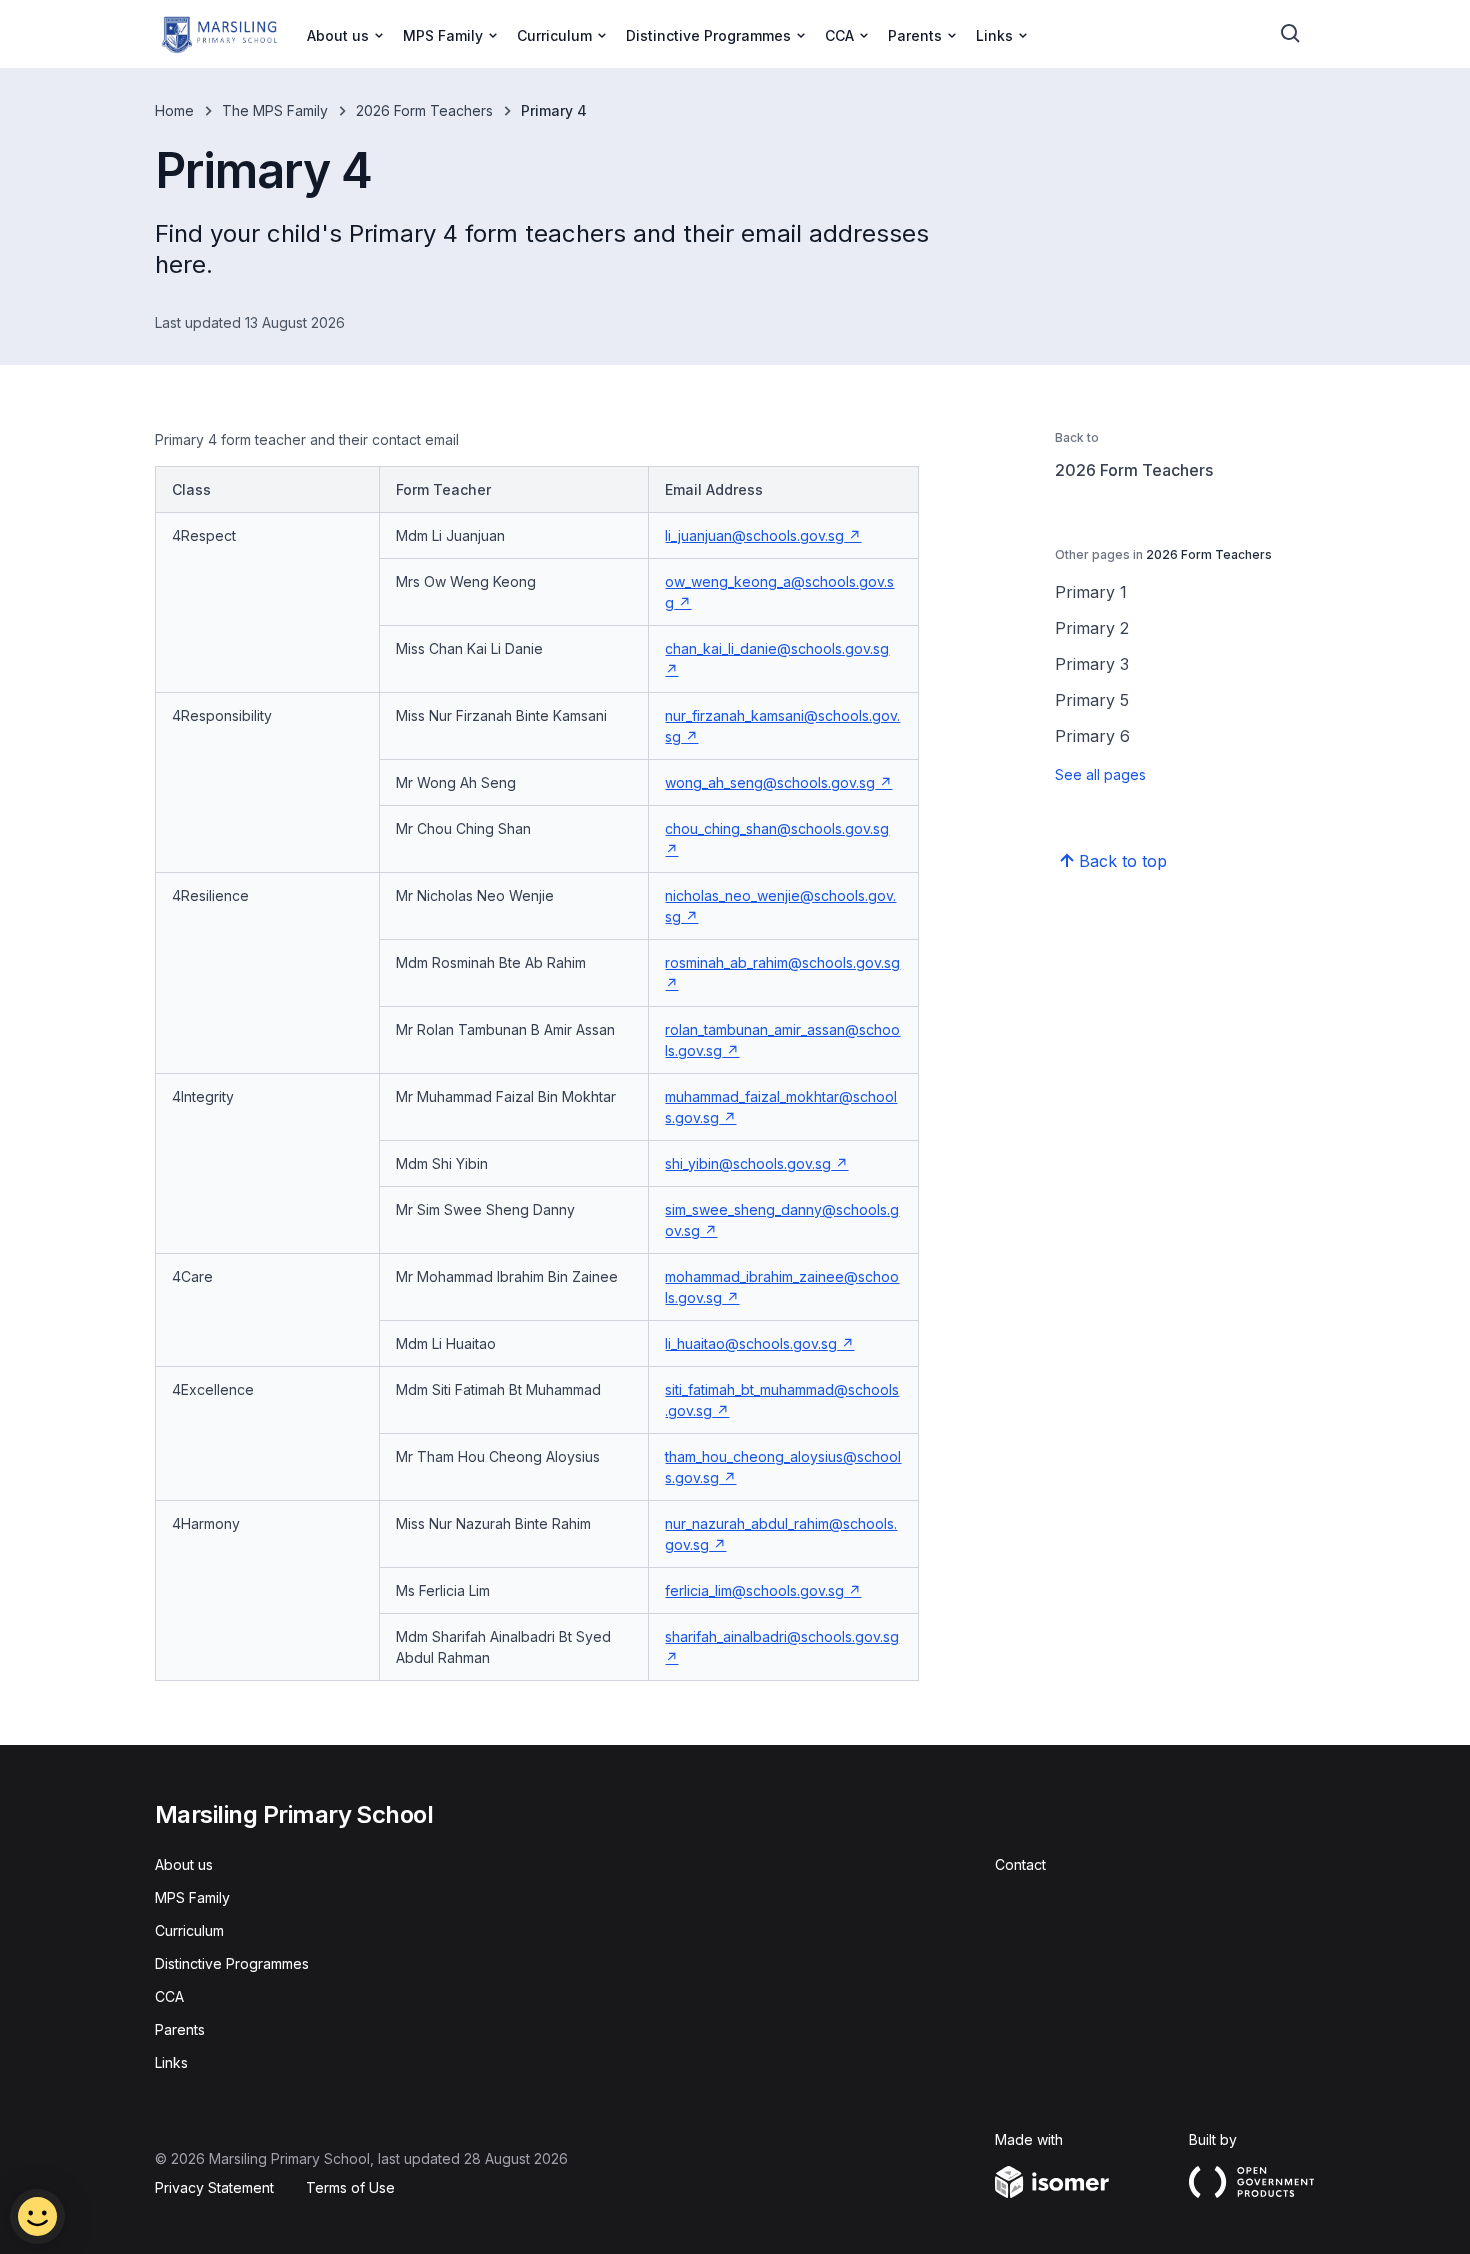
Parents (180, 2029)
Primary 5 (1092, 700)
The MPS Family (275, 110)
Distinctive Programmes (232, 1963)
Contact (1020, 1864)
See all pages (1100, 774)
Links (171, 2062)
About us (184, 1864)
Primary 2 (1092, 628)
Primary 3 (1092, 664)
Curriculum (189, 1930)
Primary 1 (1091, 592)
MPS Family (192, 1897)
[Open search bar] (1291, 34)
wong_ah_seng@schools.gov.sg (778, 782)
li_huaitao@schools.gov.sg (759, 1343)
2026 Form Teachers (424, 110)
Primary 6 (1092, 736)
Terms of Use (350, 2187)
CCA (169, 1996)
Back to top (1123, 861)
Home (174, 110)
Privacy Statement (214, 2187)
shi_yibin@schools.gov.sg (756, 1163)
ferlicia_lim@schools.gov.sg (763, 1590)
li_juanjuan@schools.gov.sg (763, 535)
